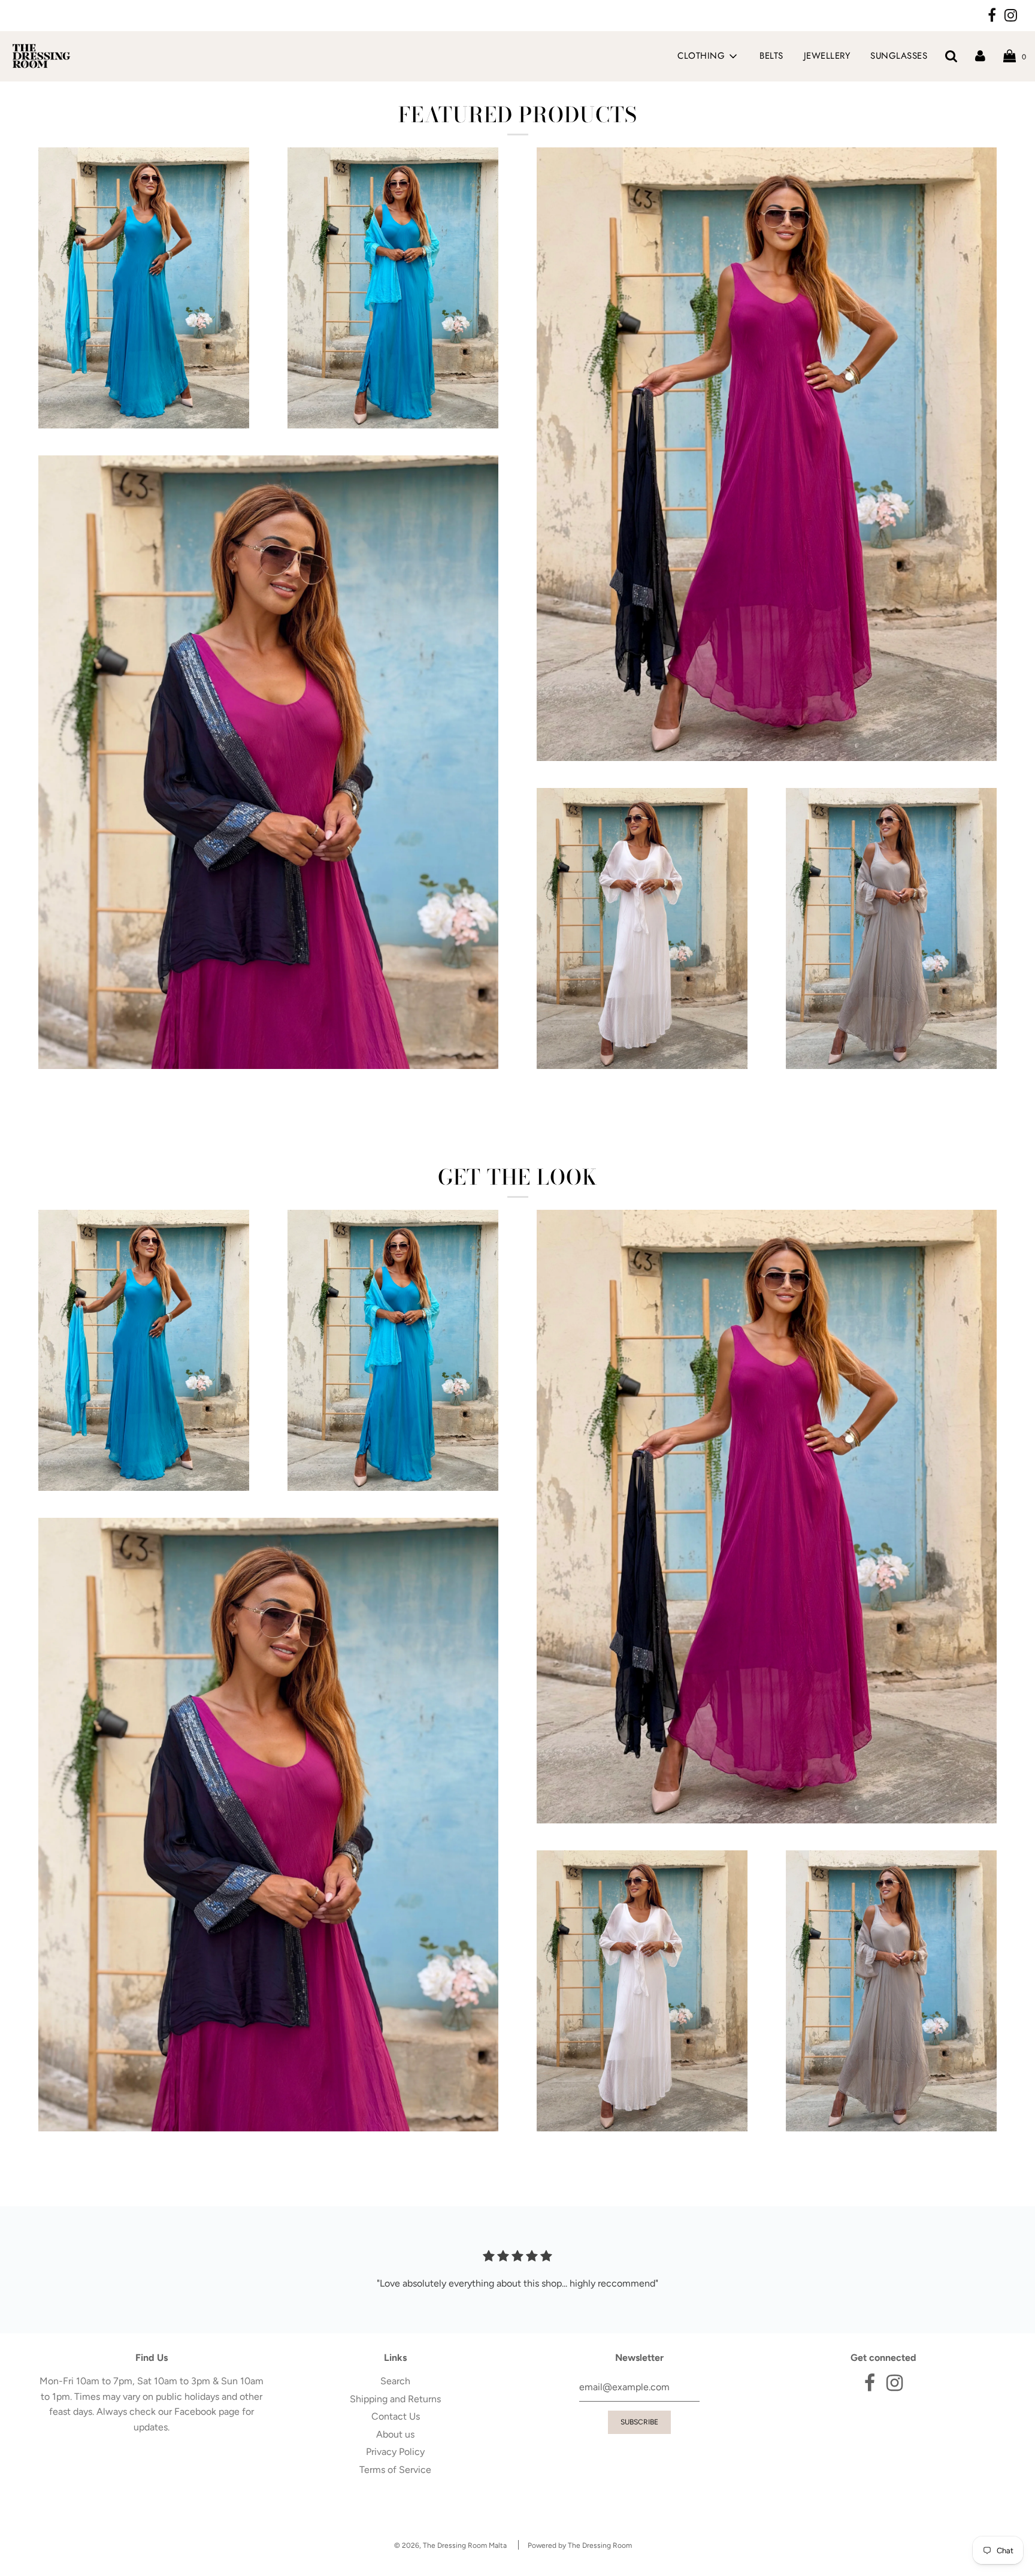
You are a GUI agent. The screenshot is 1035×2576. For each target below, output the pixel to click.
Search (395, 2381)
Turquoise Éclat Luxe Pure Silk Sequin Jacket (393, 448)
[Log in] (980, 56)
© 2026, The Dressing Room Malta (450, 2545)
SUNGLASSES (899, 56)
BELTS (771, 56)
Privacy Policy (395, 2452)
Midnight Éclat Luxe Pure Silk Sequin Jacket (268, 1088)
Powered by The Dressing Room (580, 2545)
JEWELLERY (827, 56)
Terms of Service (395, 2470)
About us (395, 2434)
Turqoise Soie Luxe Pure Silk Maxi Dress (144, 448)
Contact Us (396, 2416)
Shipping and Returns (395, 2399)
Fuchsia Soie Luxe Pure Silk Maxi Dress (767, 780)
